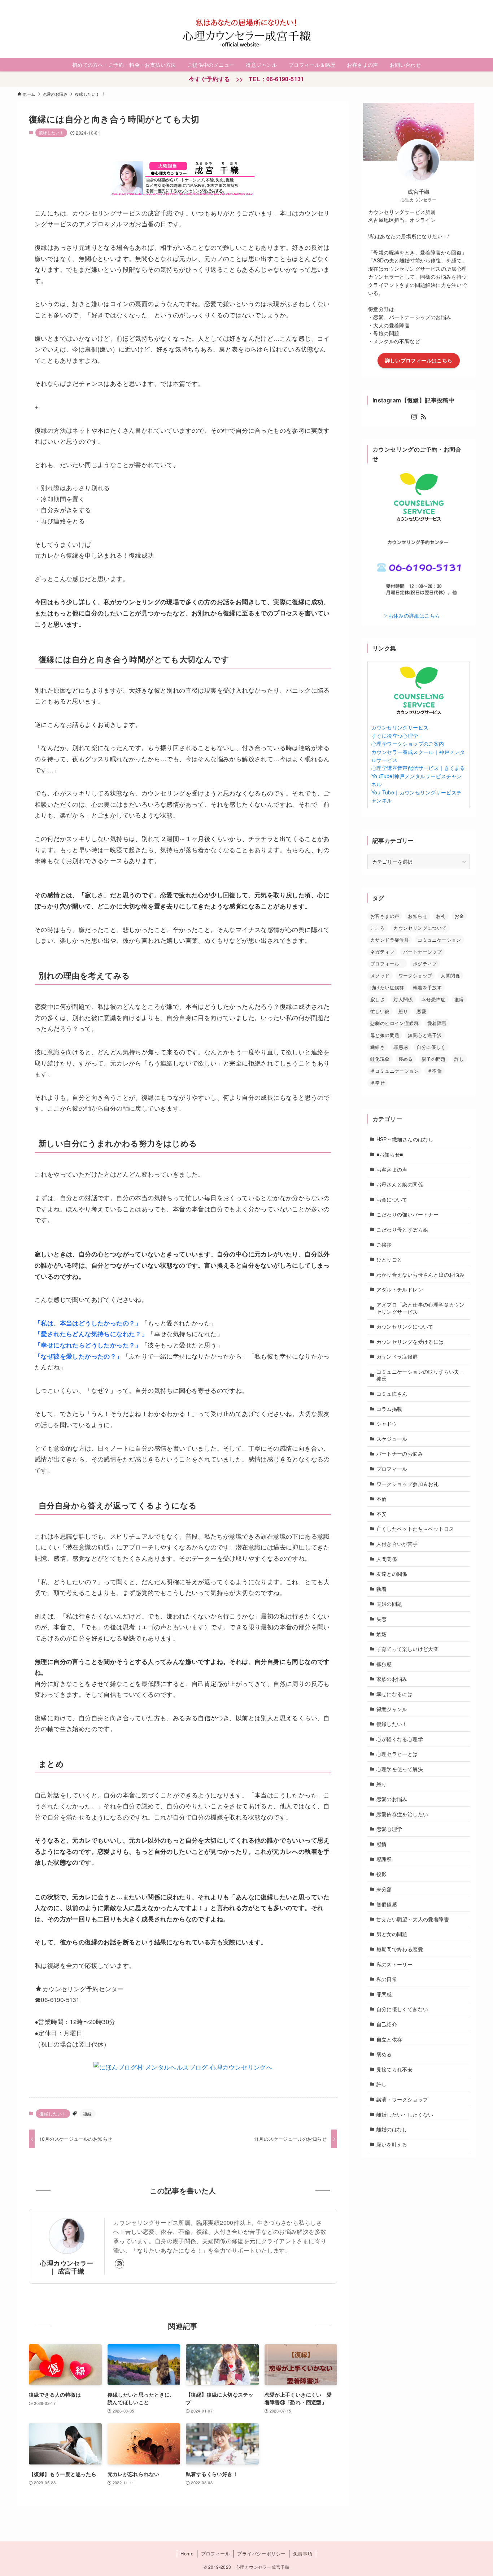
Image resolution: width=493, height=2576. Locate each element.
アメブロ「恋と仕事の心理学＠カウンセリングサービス (421, 1308)
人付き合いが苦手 (397, 1543)
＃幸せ (378, 1083)
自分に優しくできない (402, 2009)
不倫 (382, 1498)
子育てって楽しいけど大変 (408, 1648)
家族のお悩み (392, 1679)
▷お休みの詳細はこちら (404, 615)
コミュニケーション (439, 940)
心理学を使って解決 (400, 1769)
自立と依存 (389, 2039)
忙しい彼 (380, 1011)
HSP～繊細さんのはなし (405, 1139)
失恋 (382, 1618)
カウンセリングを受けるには (410, 1341)
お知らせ (418, 916)
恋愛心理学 (389, 1829)
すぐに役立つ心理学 (395, 736)
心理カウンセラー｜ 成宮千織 (67, 2267)
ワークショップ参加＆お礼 (408, 1483)
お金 (459, 916)
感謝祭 (384, 1859)
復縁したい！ (51, 132)
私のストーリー (395, 1964)
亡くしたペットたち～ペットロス (415, 1529)
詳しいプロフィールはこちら (419, 360)
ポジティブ (425, 964)
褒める (406, 1059)
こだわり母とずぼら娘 (402, 1229)
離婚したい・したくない (405, 2114)
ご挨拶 (384, 1244)
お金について (392, 1199)
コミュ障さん (392, 1393)
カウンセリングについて (420, 928)
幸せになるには (395, 1694)
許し (459, 1059)
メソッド (380, 975)
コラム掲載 (389, 1408)
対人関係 (403, 999)
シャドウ (387, 1424)
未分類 (384, 1889)
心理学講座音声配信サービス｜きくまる (418, 768)
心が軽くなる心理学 (400, 1739)
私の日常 (387, 1979)
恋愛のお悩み (392, 1799)
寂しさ (378, 999)
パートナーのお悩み (400, 1453)
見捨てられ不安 (395, 2069)
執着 (382, 1588)
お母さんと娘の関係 (400, 1184)
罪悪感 (401, 1047)
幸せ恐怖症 (434, 999)
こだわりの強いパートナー (408, 1214)
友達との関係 (392, 1573)
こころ (378, 928)
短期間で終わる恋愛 (400, 1949)
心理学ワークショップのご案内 (408, 744)
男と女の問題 (392, 1934)
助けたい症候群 (387, 987)
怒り (403, 1011)
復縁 (88, 2113)
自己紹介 (387, 2024)
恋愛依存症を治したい (402, 1814)
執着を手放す (427, 987)
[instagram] (452, 4)
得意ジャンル (392, 1709)
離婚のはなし (392, 2129)
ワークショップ (415, 975)
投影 (382, 1874)
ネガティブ (382, 952)
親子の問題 (434, 1059)
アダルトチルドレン (400, 1289)
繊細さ (378, 1047)
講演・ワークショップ (402, 2099)
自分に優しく (431, 1047)
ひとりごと (389, 1259)
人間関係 (450, 975)
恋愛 (421, 1011)
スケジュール (392, 1438)
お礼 (441, 916)
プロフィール (387, 964)
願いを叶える (392, 2144)
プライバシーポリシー (261, 2553)
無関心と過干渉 (425, 1035)
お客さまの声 (385, 916)
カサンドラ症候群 (390, 940)
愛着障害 (437, 1023)
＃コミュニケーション (394, 1071)
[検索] (471, 4)
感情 (382, 1844)
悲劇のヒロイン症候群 (394, 1023)
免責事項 (303, 2553)
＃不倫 (435, 1071)
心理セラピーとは (397, 1754)
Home (187, 2553)
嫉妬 (382, 1634)
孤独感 (384, 1664)
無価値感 (387, 1904)
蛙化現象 (380, 1059)
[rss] (462, 4)
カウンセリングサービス (400, 727)
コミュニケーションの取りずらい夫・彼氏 (421, 1375)
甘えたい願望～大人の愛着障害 (413, 1919)
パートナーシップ (422, 952)
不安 (382, 1513)
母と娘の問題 (385, 1035)
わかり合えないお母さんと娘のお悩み (421, 1274)
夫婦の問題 (389, 1604)
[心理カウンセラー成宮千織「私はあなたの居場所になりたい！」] (247, 33)
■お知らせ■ (390, 1154)
